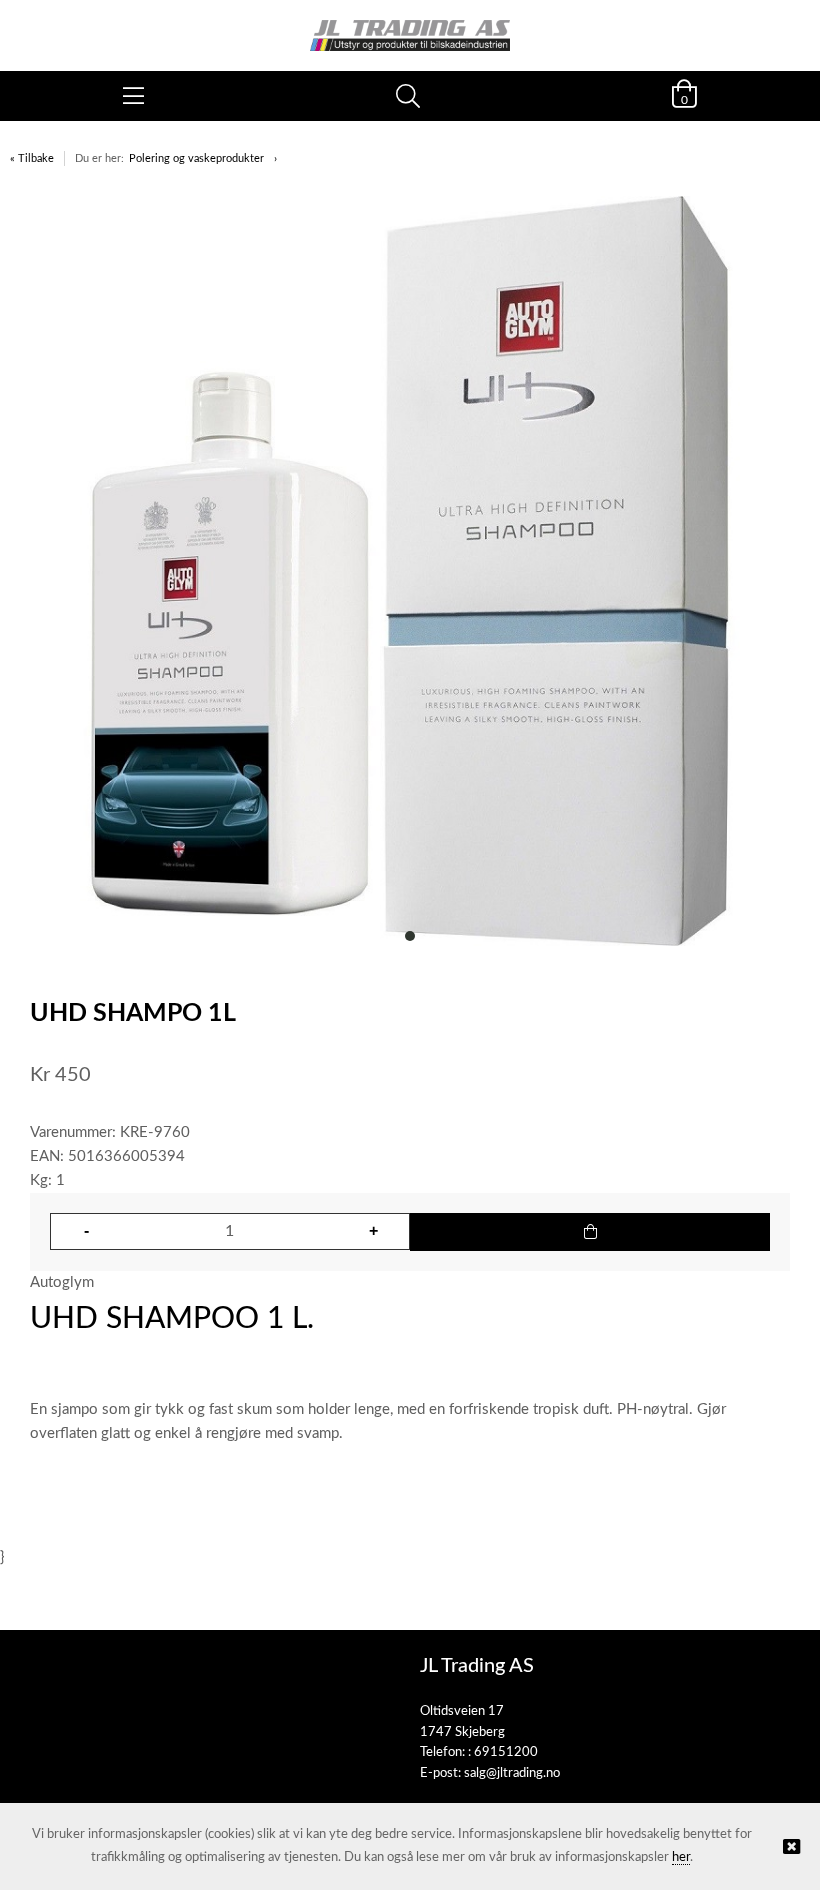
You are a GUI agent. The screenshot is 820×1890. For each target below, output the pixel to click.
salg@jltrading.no (512, 1773)
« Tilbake (32, 158)
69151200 (506, 1752)
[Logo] (410, 25)
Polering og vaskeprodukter (196, 158)
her (681, 1857)
